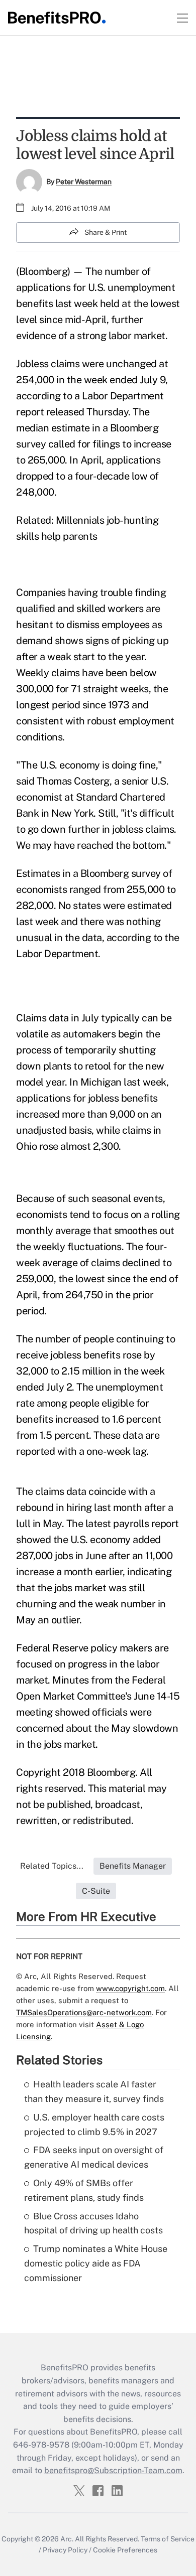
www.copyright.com (130, 1988)
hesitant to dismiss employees (83, 625)
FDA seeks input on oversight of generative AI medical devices (94, 2157)
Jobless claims (48, 364)
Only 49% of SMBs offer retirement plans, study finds (84, 2190)
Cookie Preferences (125, 2550)
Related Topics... (52, 1866)
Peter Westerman (84, 182)
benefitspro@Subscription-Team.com (113, 2470)
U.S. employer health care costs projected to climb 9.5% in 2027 (94, 2125)
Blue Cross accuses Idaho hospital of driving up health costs (93, 2223)
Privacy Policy (65, 2550)
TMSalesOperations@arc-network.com (84, 2012)
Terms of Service (168, 2539)
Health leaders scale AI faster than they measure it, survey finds (94, 2091)
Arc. (67, 2539)
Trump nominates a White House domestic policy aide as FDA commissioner (96, 2263)
